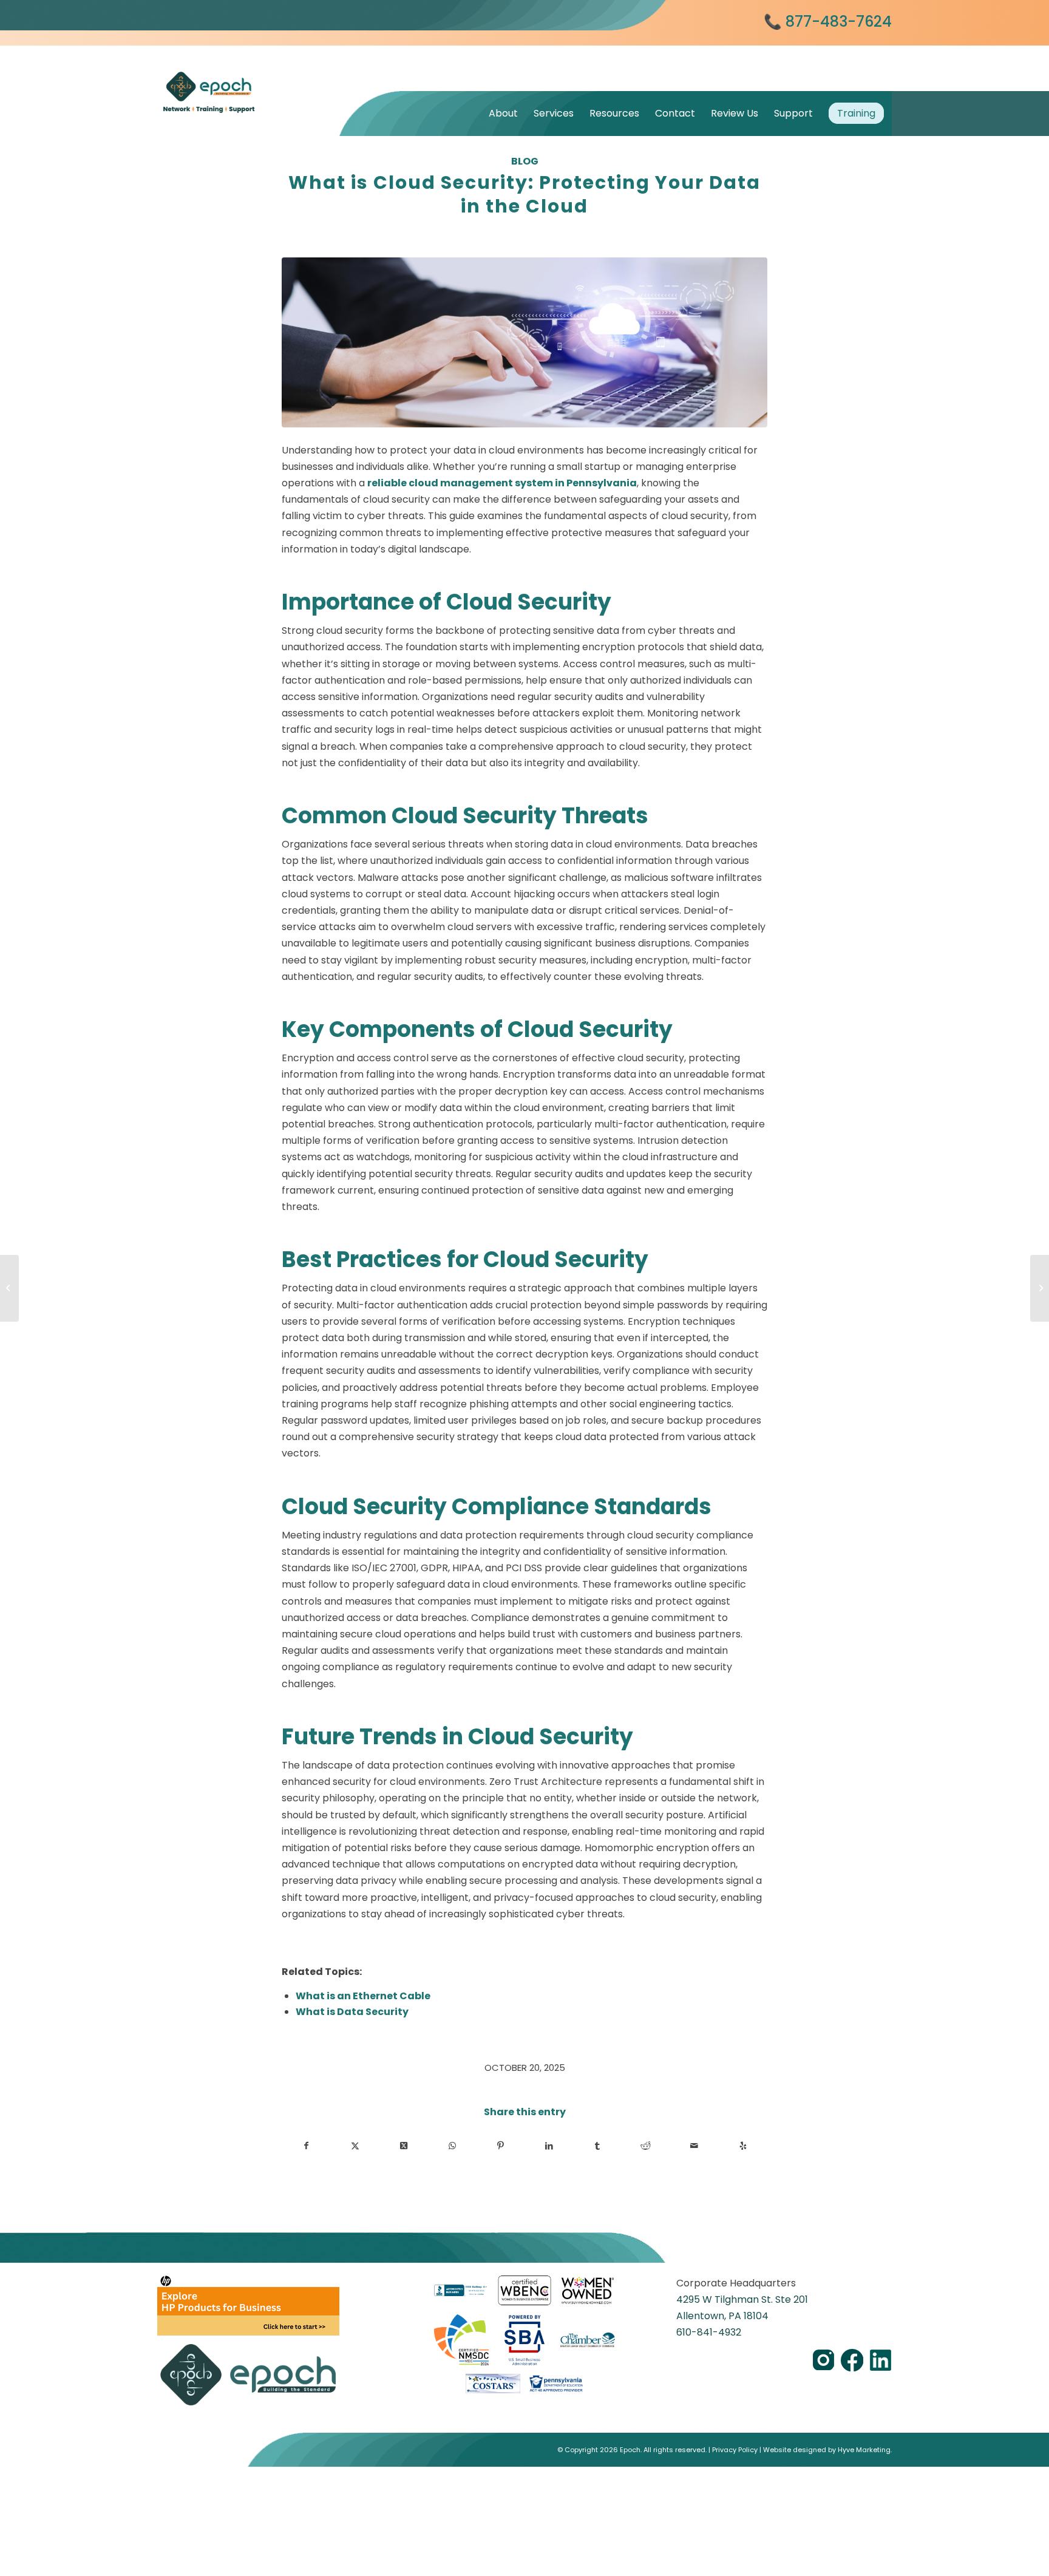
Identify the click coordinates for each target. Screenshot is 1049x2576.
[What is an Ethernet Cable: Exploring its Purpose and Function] (1040, 1288)
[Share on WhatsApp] (452, 2146)
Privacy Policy (735, 2450)
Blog (525, 161)
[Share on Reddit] (646, 2146)
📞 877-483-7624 (828, 22)
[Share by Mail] (694, 2146)
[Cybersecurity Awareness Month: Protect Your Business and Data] (9, 1288)
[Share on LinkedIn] (549, 2146)
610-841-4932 (709, 2332)
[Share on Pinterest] (501, 2146)
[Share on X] (355, 2146)
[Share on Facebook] (307, 2146)
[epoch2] (524, 342)
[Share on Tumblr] (598, 2146)
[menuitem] (503, 113)
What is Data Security (352, 2012)
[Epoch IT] (248, 77)
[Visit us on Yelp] (743, 2146)
